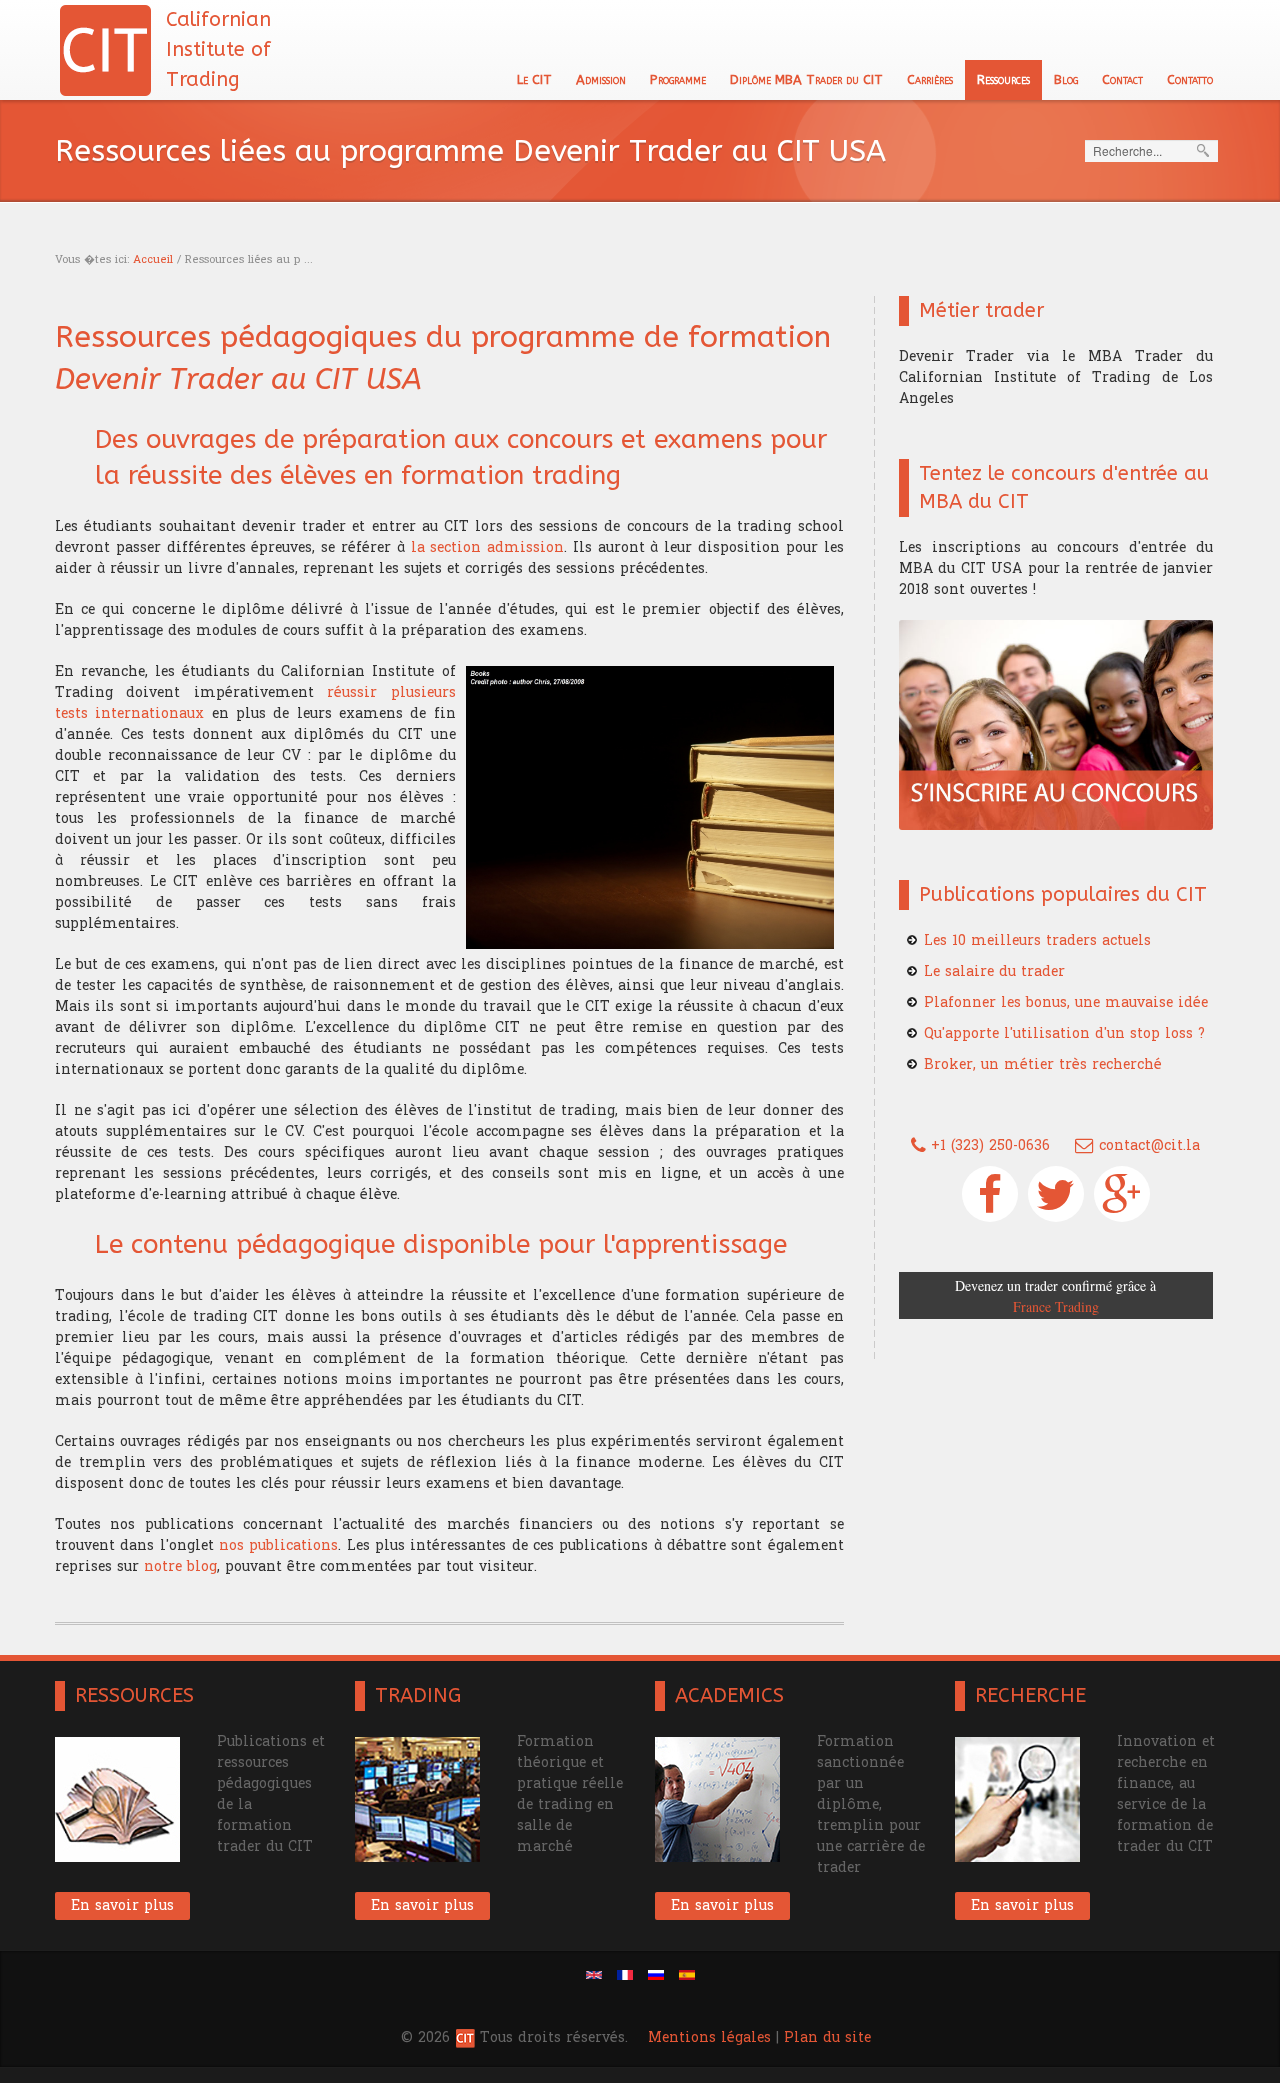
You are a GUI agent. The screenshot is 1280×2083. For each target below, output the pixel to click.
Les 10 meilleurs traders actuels (1037, 940)
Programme (678, 79)
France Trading (1056, 1306)
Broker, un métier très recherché (1043, 1064)
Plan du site (827, 2037)
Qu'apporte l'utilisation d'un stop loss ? (1064, 1033)
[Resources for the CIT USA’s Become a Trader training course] (594, 1974)
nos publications (278, 1545)
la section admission (488, 547)
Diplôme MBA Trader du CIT (806, 79)
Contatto (1190, 79)
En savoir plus (122, 1905)
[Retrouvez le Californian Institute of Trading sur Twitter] (1056, 1194)
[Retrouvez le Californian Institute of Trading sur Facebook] (990, 1194)
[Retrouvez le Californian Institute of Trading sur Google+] (1122, 1194)
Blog (1066, 79)
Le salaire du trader (994, 971)
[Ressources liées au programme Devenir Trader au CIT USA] (625, 1974)
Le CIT (534, 79)
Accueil (153, 259)
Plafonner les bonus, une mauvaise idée (1066, 1002)
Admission (601, 79)
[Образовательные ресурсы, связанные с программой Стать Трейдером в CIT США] (656, 1974)
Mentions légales (709, 2037)
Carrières (930, 79)
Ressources (1003, 79)
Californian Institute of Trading (218, 49)
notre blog (180, 1566)
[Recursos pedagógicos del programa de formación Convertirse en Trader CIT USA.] (687, 1974)
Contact (1122, 79)
